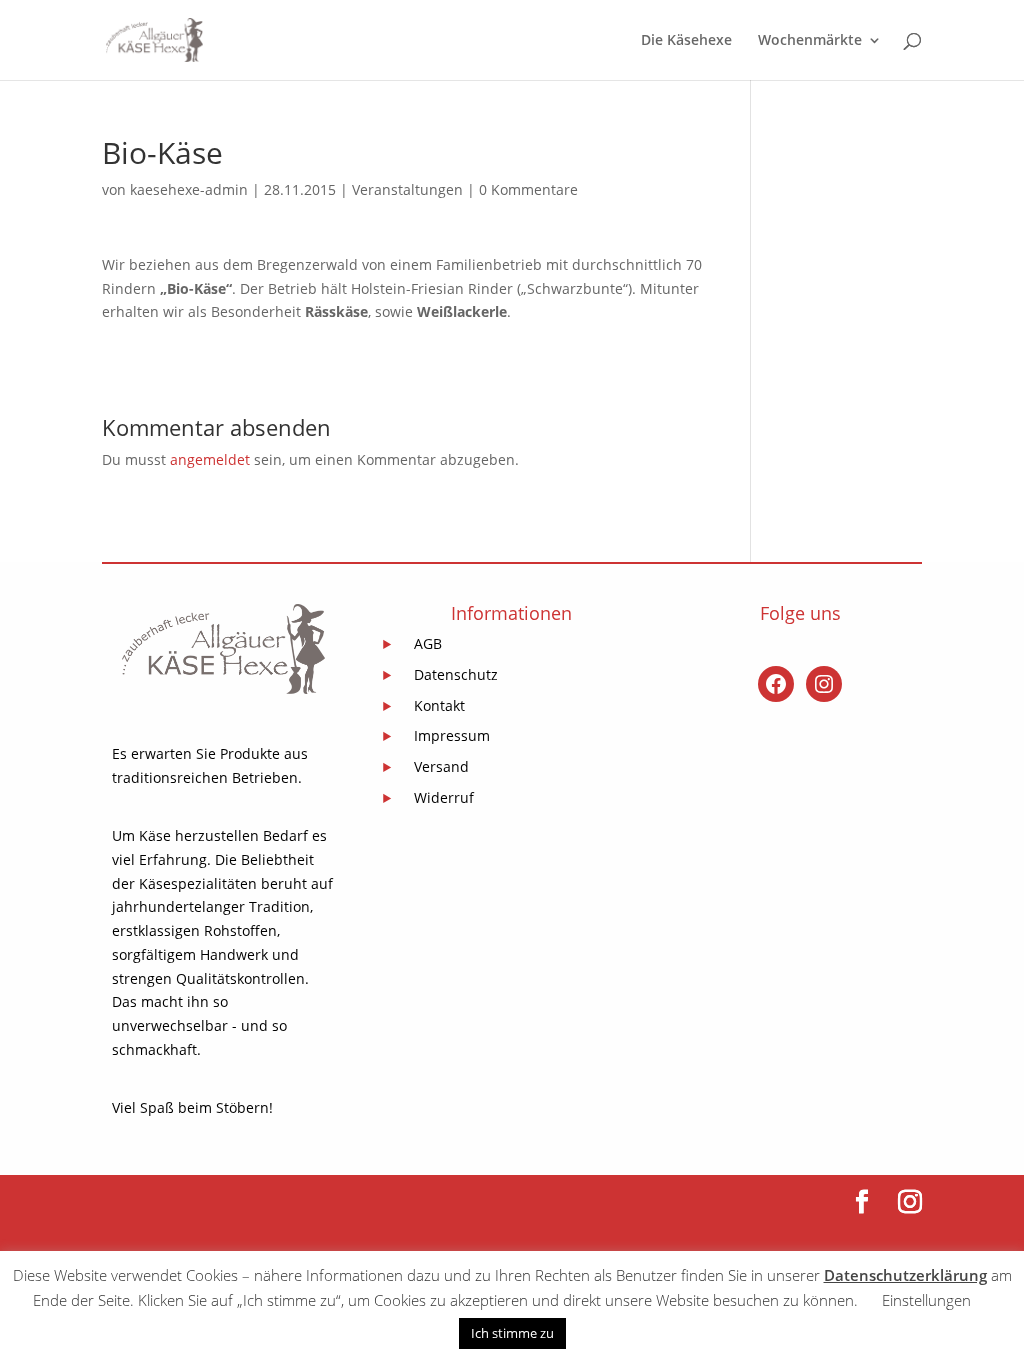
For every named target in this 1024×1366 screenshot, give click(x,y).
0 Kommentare (528, 189)
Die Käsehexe (686, 41)
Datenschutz (456, 674)
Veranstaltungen (407, 189)
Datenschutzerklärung (905, 1275)
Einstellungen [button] (926, 1300)
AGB (428, 643)
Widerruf (444, 797)
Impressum (452, 735)
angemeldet (210, 459)
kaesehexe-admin (189, 189)
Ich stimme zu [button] (512, 1333)
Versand (441, 766)
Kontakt (439, 705)
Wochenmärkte (810, 41)
